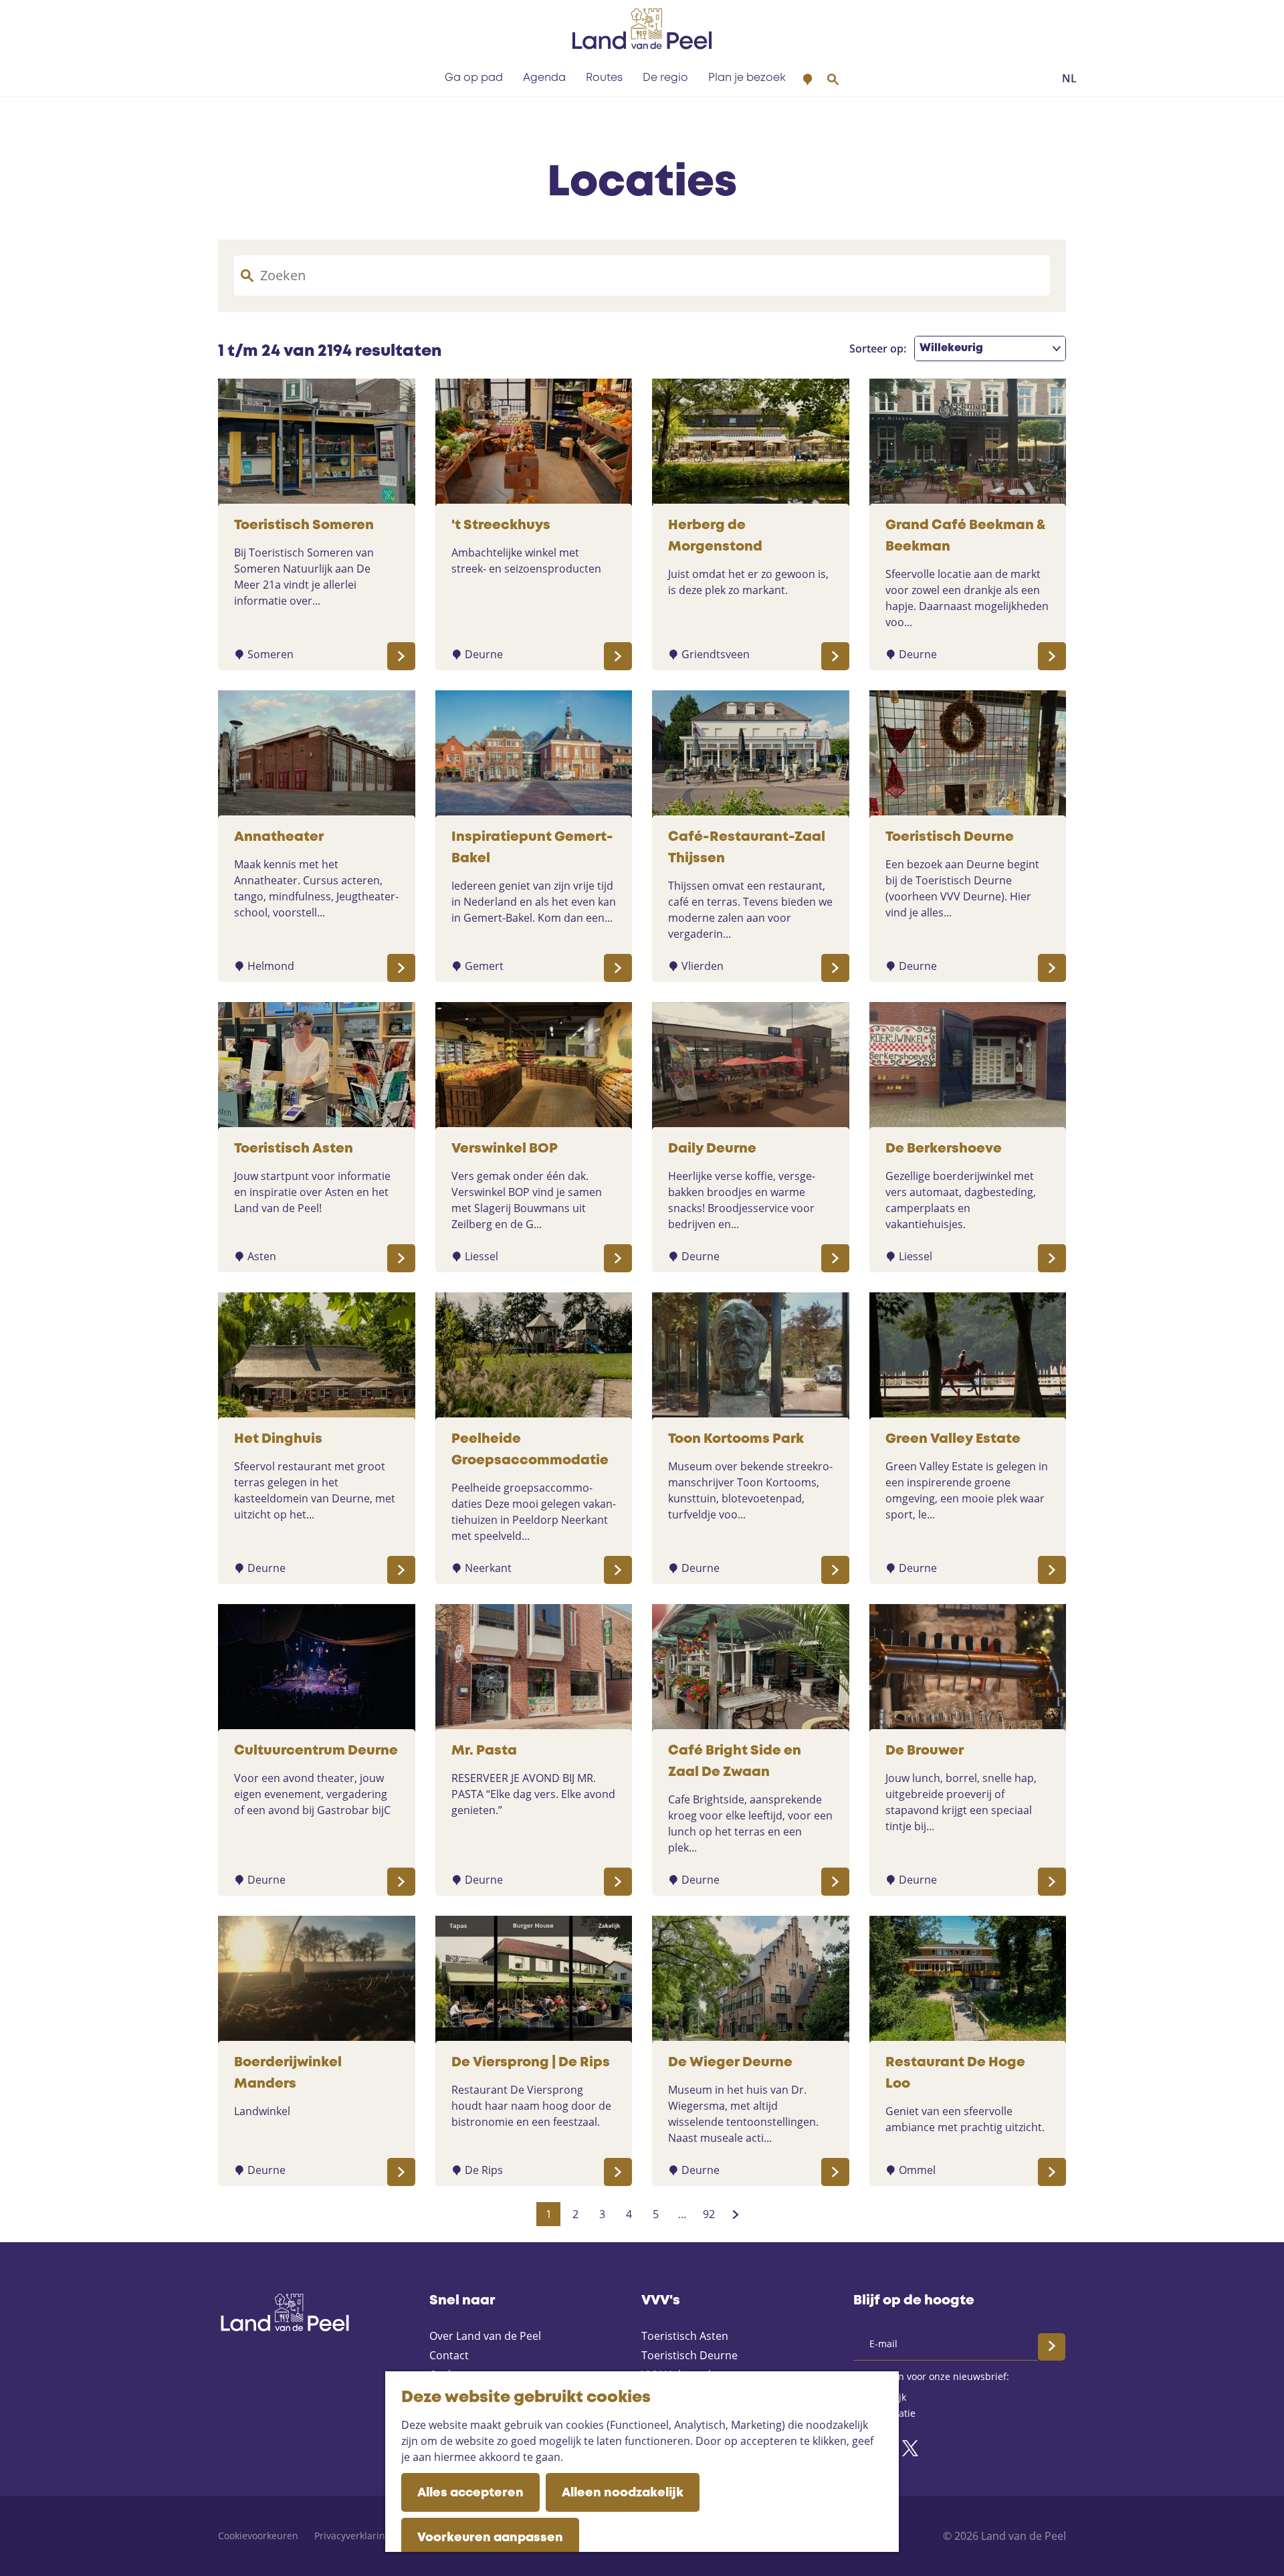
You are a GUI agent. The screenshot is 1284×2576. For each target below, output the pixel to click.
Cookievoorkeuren (258, 2536)
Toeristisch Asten (685, 2336)
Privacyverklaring (352, 2536)
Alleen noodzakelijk (623, 2493)
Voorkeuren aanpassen (490, 2538)
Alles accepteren (470, 2493)
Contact (449, 2355)
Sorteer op (878, 349)
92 (710, 2216)
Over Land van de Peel (485, 2336)
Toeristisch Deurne (689, 2355)
